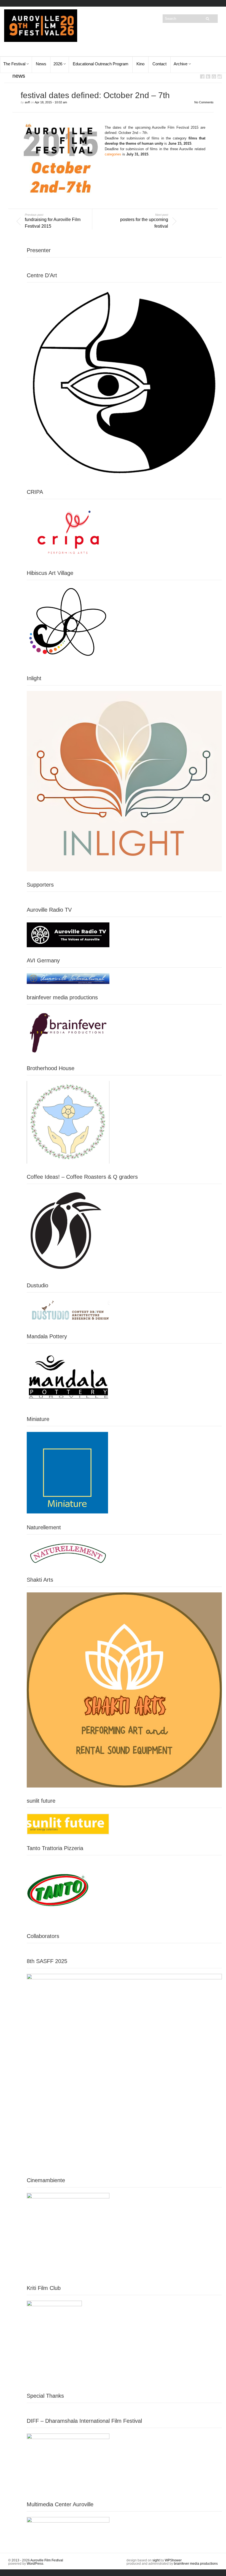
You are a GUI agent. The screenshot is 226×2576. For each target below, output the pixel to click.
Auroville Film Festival (47, 2560)
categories (113, 154)
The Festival (14, 64)
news (19, 76)
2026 (58, 64)
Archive (181, 64)
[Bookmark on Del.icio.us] (214, 76)
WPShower (173, 2560)
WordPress (35, 2564)
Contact (159, 64)
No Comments (204, 102)
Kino (140, 64)
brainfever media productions (196, 2564)
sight (156, 2560)
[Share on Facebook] (202, 76)
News (41, 64)
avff (27, 102)
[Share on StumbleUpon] (220, 76)
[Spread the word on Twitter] (208, 76)
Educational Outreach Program (101, 64)
